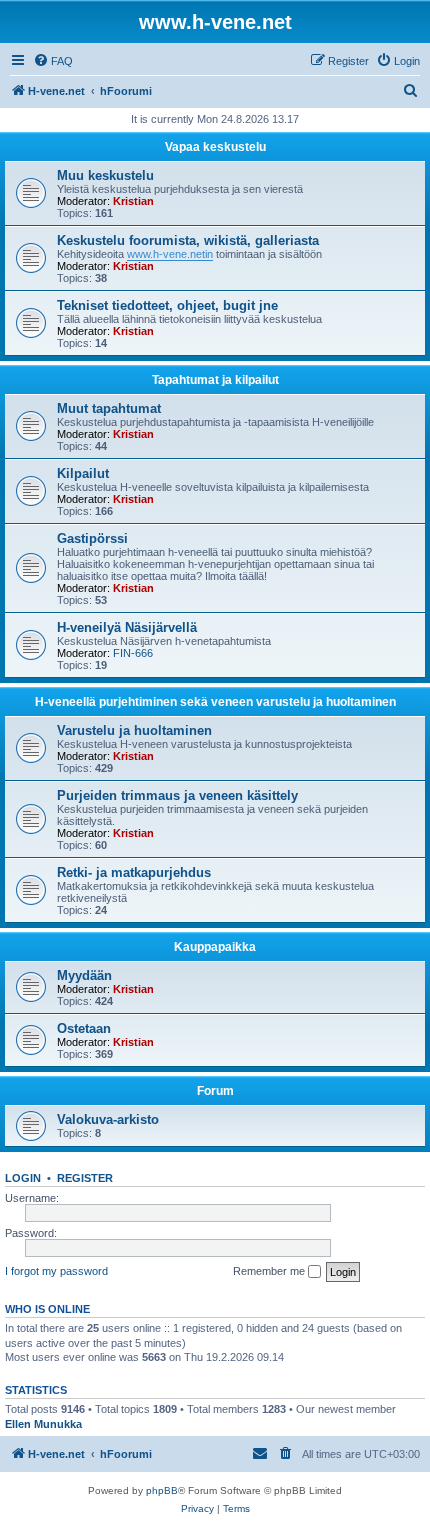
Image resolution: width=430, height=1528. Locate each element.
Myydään (84, 975)
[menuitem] (53, 61)
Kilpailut (83, 473)
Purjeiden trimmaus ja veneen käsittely (177, 795)
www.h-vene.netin (170, 254)
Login (23, 1178)
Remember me (270, 1271)
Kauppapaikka (215, 947)
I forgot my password (56, 1271)
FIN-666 (133, 653)
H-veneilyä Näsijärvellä (127, 627)
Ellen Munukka (43, 1424)
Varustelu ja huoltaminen (134, 730)
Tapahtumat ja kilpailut (215, 380)
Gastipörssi (92, 538)
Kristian (133, 201)
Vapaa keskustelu (215, 147)
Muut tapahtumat (109, 408)
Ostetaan (84, 1028)
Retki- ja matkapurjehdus (134, 872)
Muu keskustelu (105, 175)
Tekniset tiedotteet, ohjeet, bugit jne (167, 305)
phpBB (162, 1490)
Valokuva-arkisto (108, 1119)
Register (85, 1178)
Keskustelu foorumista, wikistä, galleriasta (188, 240)
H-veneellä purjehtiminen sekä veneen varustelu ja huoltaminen (215, 702)
